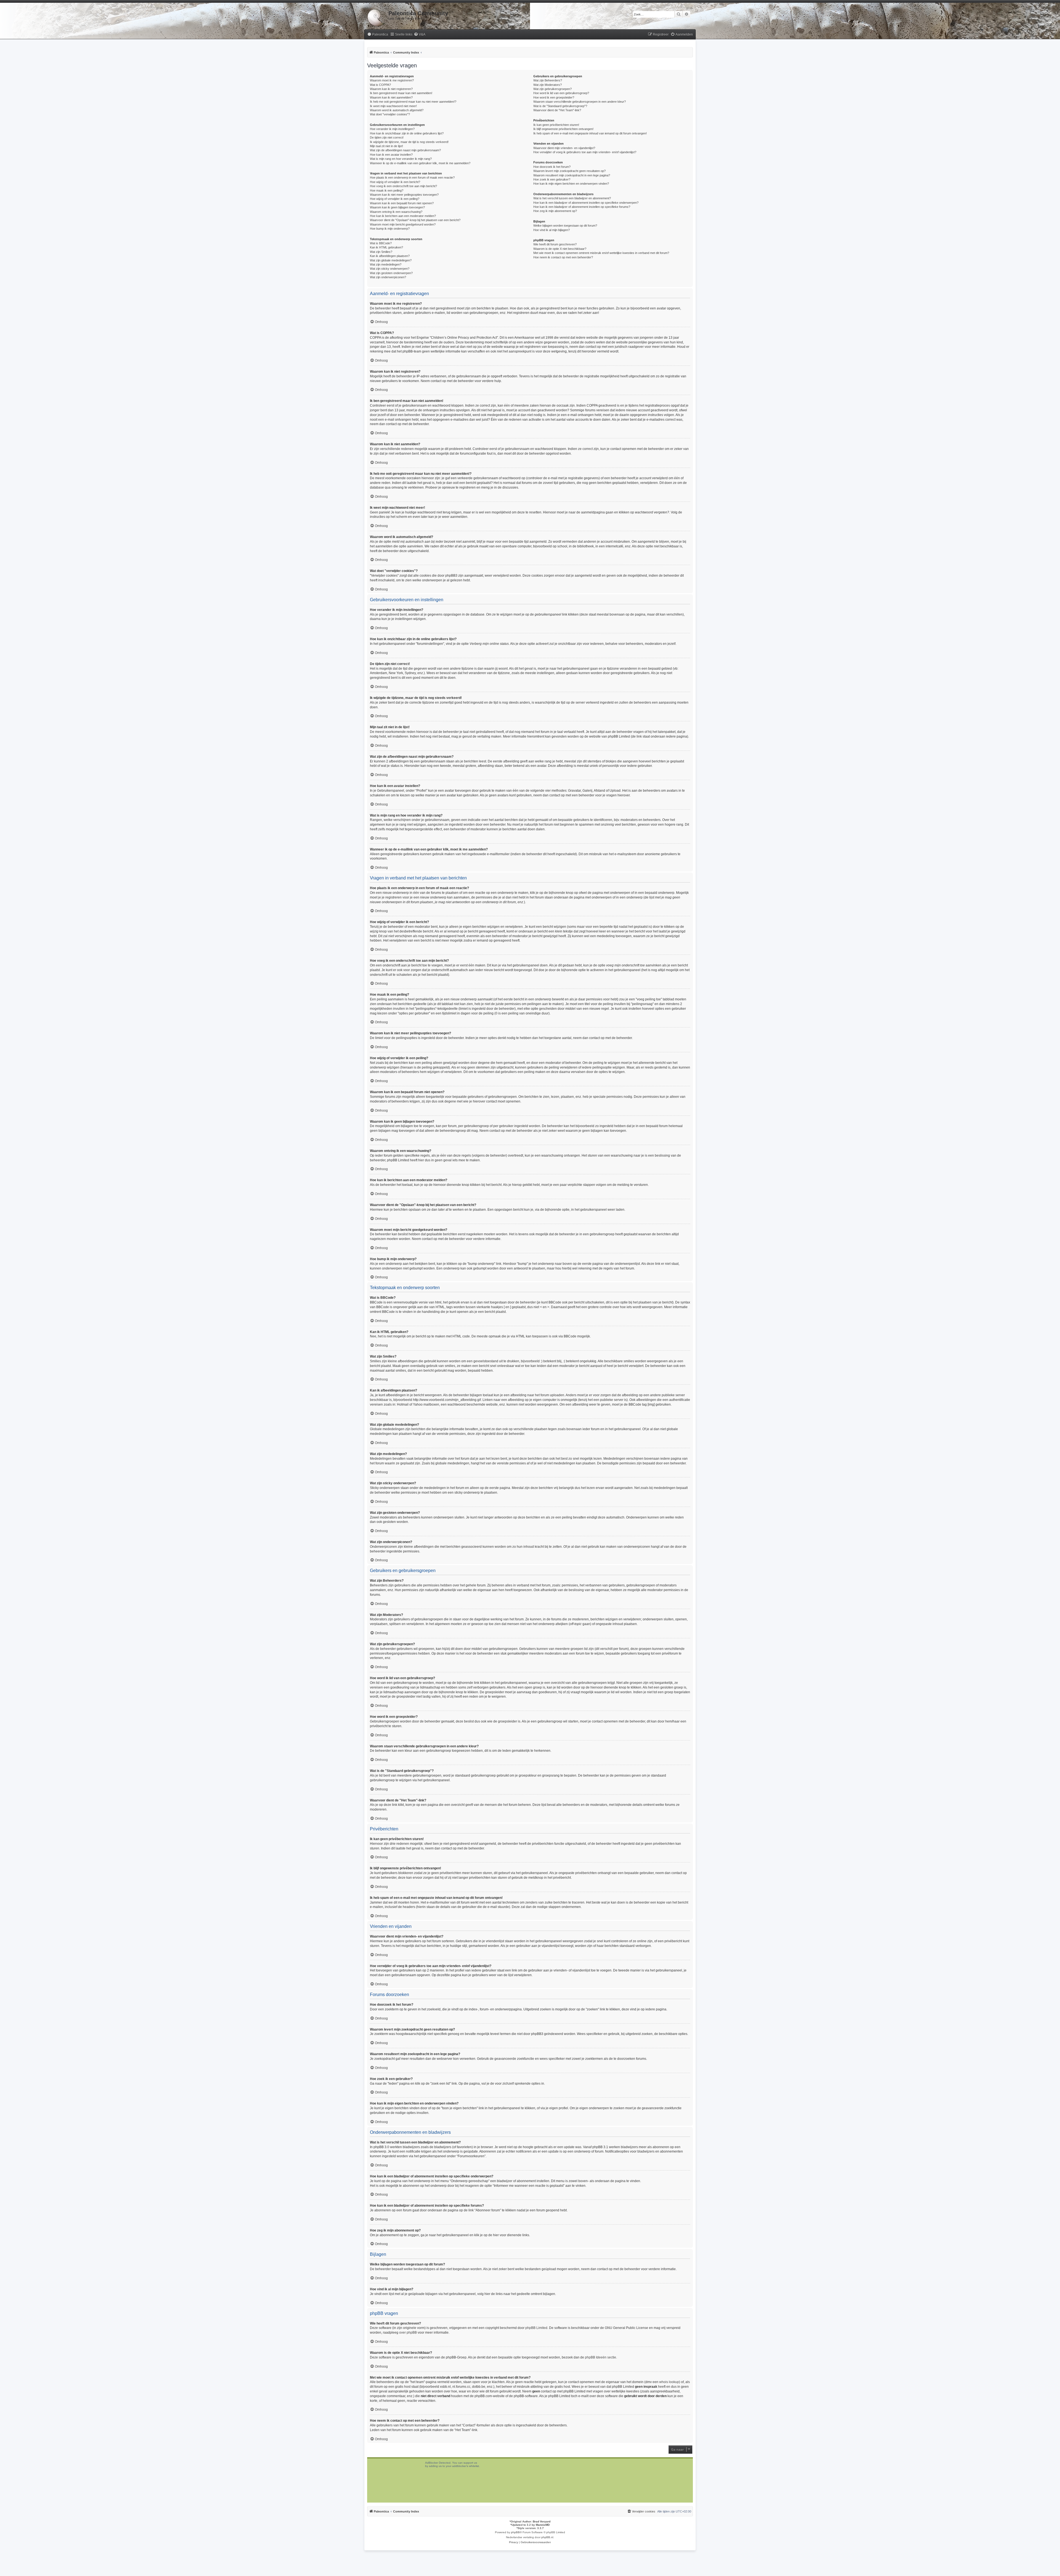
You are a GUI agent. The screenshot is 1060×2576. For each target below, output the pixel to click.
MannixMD (543, 2525)
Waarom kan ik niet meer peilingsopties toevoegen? (404, 195)
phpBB (515, 2532)
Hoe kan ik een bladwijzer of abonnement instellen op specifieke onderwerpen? (586, 203)
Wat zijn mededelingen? (386, 264)
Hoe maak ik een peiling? (387, 190)
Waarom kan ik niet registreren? (391, 89)
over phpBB (408, 2333)
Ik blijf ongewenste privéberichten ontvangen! (563, 129)
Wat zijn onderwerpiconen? (388, 277)
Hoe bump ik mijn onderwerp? (390, 229)
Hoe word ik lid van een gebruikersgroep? (561, 93)
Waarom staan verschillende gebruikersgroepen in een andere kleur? (580, 102)
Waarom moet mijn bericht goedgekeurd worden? (403, 224)
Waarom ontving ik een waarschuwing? (396, 212)
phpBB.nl (547, 2537)
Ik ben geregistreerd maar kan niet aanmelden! (401, 93)
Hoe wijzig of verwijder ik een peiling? (395, 199)
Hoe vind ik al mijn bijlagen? (552, 230)
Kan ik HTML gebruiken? (386, 247)
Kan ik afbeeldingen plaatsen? (390, 256)
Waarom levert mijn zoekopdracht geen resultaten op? (569, 171)
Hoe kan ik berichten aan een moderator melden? (403, 216)
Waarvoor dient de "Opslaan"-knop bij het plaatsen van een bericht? (415, 220)
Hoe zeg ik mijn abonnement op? (555, 211)
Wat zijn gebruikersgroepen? (552, 89)
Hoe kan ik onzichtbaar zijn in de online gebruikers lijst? (407, 133)
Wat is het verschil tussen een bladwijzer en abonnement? (572, 198)
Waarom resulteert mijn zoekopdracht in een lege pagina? (572, 175)
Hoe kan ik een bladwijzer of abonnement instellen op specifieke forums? (582, 207)
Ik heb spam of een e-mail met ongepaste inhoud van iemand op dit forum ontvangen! (590, 133)
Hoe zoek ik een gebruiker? (552, 179)
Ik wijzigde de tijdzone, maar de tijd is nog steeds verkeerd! (409, 142)
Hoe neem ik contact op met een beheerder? (563, 257)
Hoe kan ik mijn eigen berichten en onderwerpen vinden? (571, 184)
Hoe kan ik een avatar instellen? (391, 155)
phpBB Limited (536, 2328)
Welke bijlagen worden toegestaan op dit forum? (565, 226)
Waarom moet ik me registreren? (392, 80)
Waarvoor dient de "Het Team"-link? (557, 110)
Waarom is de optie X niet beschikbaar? (560, 249)
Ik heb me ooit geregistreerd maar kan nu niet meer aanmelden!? (413, 102)
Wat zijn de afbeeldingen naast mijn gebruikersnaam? (405, 150)
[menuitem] (378, 35)
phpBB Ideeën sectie (601, 2357)
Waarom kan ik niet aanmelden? (391, 97)
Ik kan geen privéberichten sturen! (556, 125)
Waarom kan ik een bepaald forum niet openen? (402, 203)
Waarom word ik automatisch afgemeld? (397, 110)
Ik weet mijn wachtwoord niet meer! (393, 106)
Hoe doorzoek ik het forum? (552, 167)
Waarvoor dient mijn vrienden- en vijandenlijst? (564, 148)
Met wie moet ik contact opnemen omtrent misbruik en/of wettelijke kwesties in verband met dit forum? (601, 253)
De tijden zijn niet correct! (387, 137)
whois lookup (669, 2382)
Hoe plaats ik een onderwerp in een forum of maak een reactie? (412, 177)
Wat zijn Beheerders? (548, 80)
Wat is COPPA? (380, 85)
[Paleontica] (376, 17)
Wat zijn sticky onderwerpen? (390, 269)
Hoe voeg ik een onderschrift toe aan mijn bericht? (403, 186)
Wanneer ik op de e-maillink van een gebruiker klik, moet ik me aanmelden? (420, 163)
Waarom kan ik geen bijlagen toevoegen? (397, 207)
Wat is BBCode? (381, 243)
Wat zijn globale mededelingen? (391, 260)
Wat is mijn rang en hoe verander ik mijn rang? (401, 159)
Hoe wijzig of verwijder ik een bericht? (395, 182)
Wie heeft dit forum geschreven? (555, 244)
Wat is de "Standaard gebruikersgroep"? (560, 106)
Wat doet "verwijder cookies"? (390, 114)
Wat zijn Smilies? (381, 252)
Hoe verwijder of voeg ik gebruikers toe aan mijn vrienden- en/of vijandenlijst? (585, 152)
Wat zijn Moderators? (548, 85)
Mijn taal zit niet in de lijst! (386, 146)
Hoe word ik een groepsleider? (554, 97)
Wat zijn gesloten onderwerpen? (391, 273)
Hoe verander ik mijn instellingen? (392, 129)
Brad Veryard (542, 2521)
